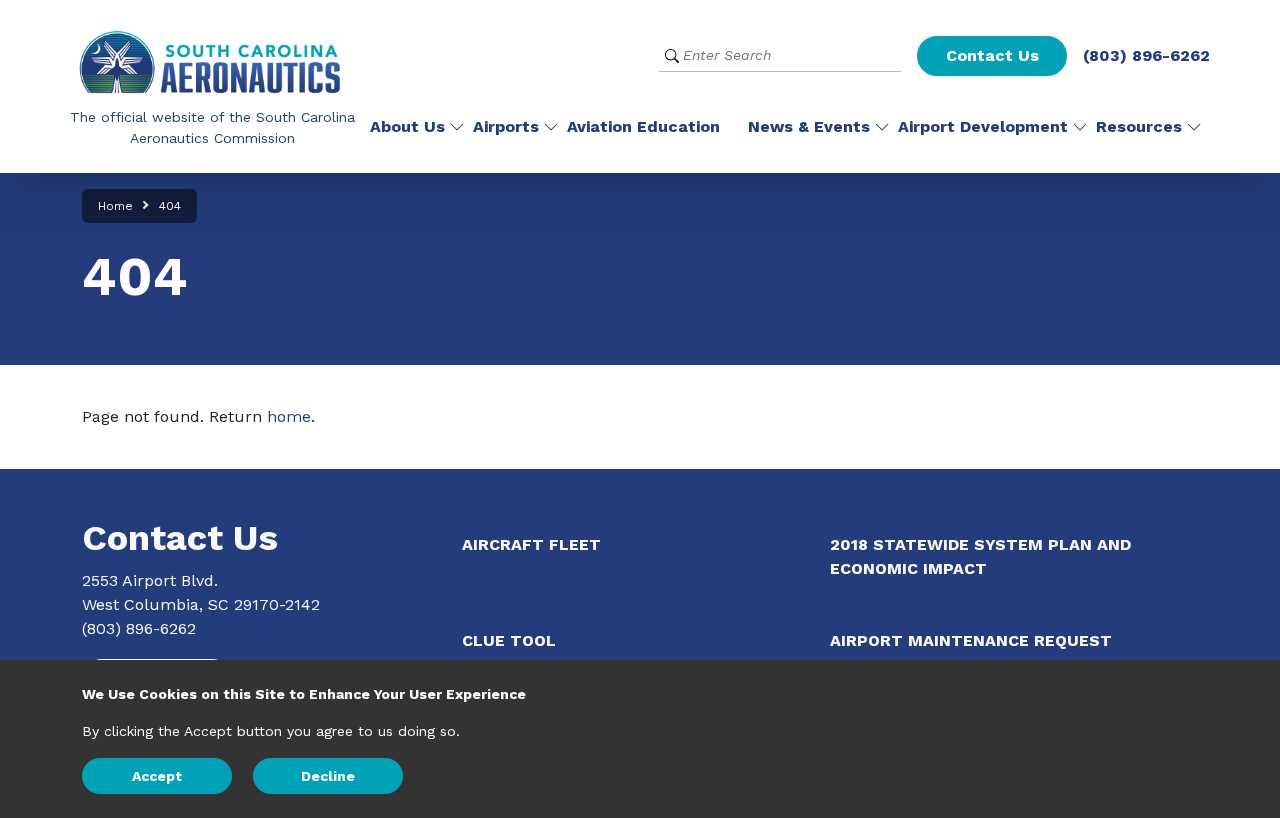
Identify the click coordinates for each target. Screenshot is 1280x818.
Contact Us (992, 55)
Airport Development (983, 126)
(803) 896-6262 (1146, 55)
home (289, 416)
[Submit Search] (672, 55)
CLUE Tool (509, 640)
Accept (157, 776)
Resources (1139, 126)
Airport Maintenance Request (971, 640)
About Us (407, 126)
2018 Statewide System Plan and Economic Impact (980, 556)
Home (115, 206)
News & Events (809, 126)
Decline (328, 776)
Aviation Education (643, 126)
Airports (506, 126)
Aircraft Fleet (531, 544)
